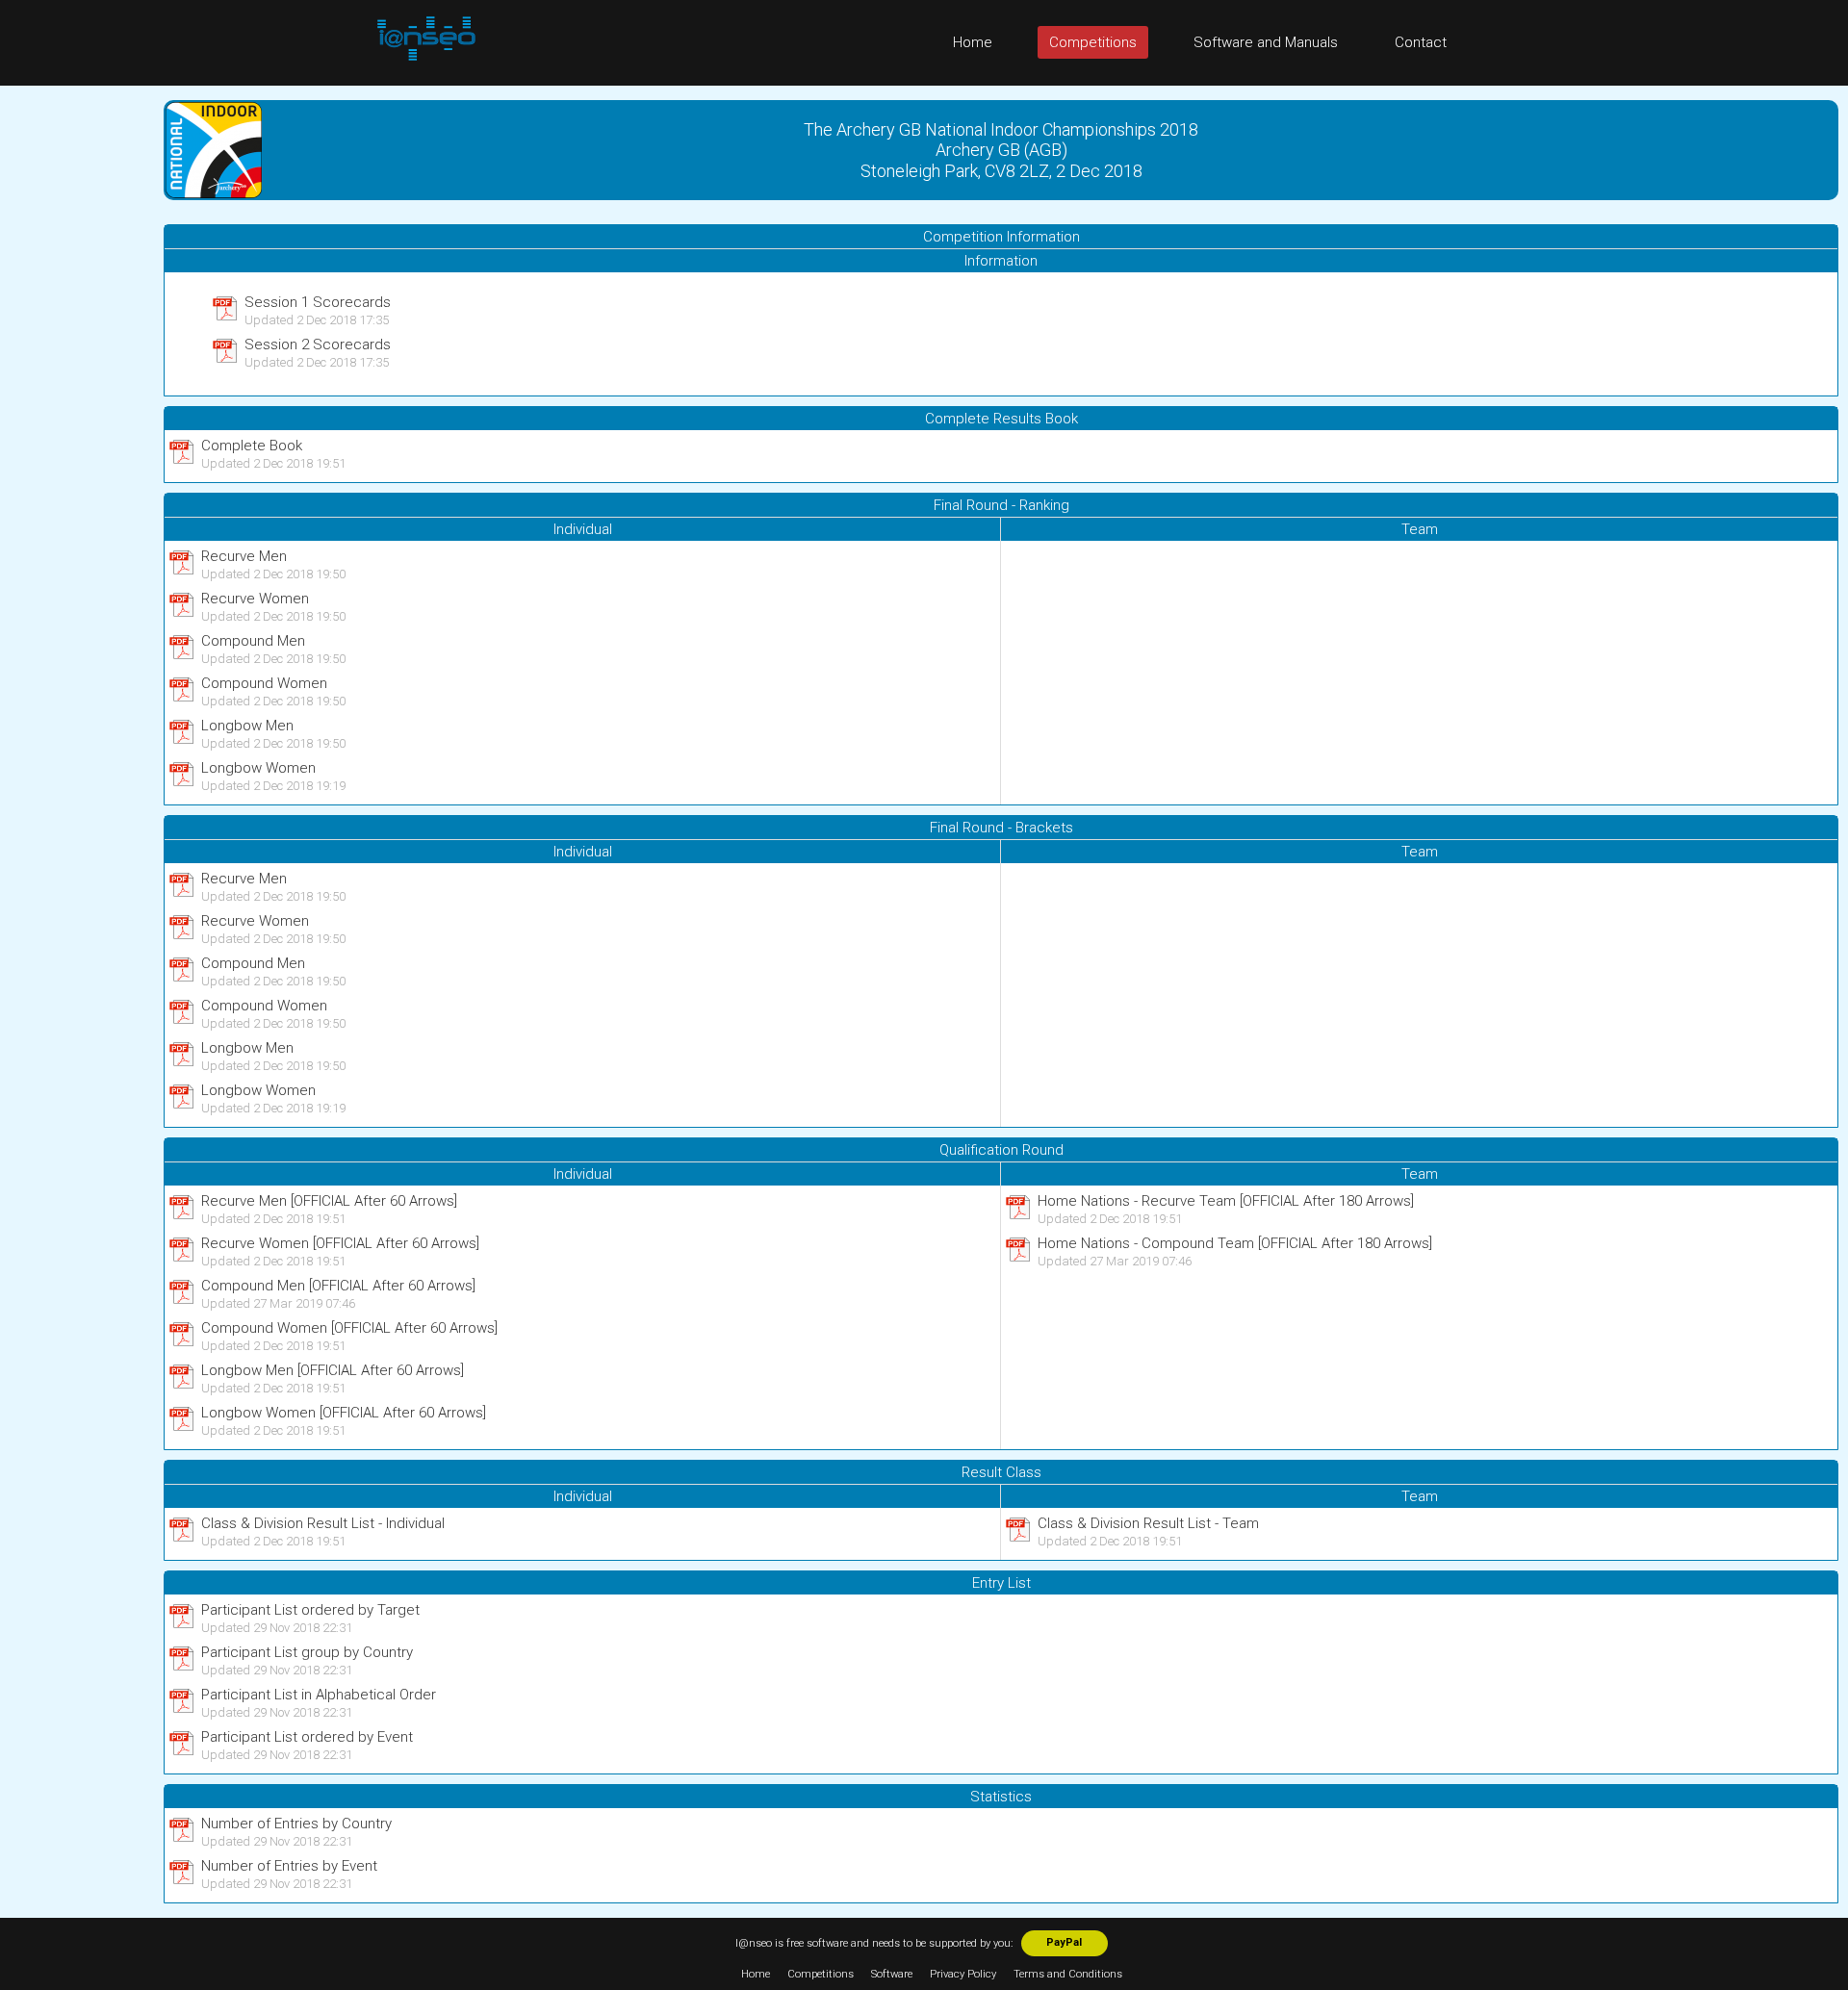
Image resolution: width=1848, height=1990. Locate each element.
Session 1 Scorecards (318, 302)
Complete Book (252, 446)
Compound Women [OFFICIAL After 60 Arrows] (349, 1328)
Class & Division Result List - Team (1148, 1523)
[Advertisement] (77, 374)
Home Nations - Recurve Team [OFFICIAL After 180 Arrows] (1226, 1201)
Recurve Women (255, 599)
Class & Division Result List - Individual (323, 1523)
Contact (1421, 42)
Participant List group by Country (307, 1652)
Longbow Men (247, 726)
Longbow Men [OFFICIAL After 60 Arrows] (333, 1370)
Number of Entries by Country (296, 1824)
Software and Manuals (1266, 42)
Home (973, 42)
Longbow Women (258, 768)
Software (892, 1974)
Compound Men (253, 641)
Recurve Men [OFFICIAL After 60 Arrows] (329, 1201)
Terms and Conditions (1068, 1974)
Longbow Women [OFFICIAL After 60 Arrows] (344, 1413)
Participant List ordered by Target (310, 1610)
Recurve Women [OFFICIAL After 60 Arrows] (340, 1243)
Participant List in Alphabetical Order (319, 1695)
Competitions (1093, 42)
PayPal (1064, 1942)
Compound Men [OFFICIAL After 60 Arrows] (338, 1286)
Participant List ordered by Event (307, 1737)
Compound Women (264, 683)
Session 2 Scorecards (318, 344)
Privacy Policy (963, 1974)
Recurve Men (244, 556)
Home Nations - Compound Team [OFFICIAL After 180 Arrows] (1235, 1243)
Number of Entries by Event (289, 1866)
